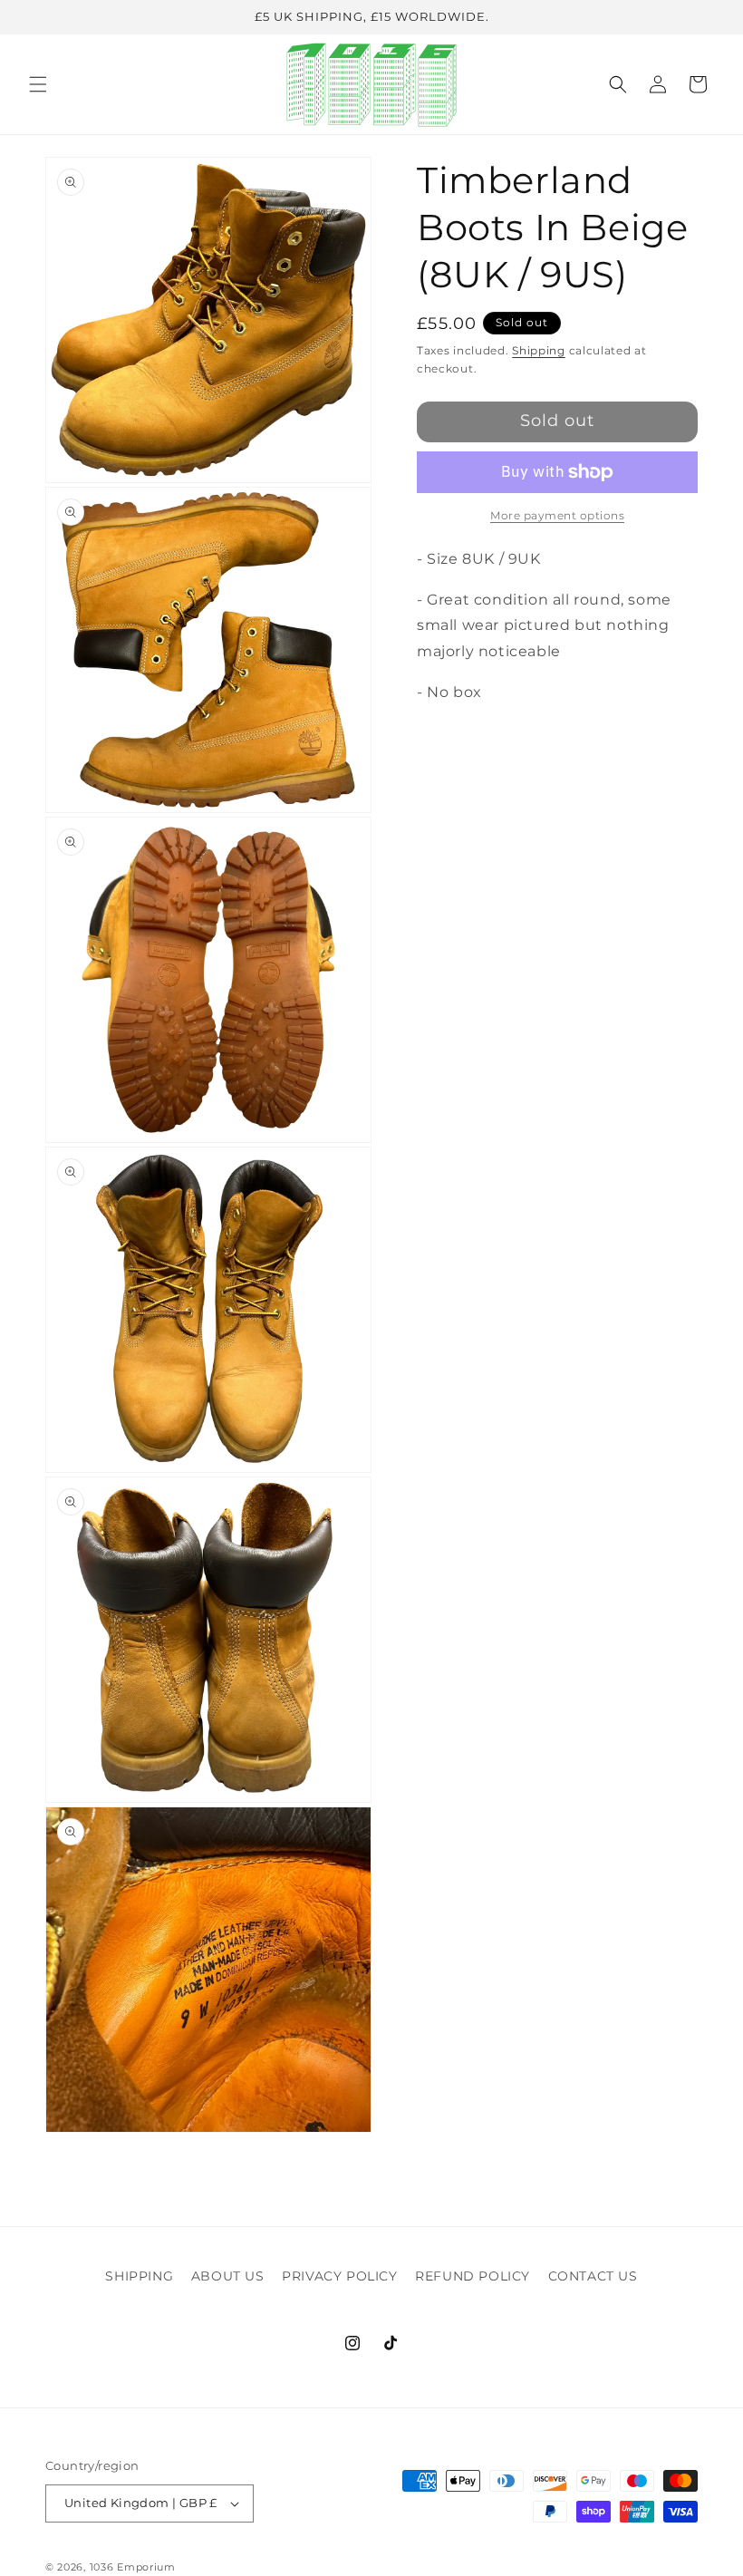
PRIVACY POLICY (339, 2276)
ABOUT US (228, 2276)
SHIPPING (139, 2276)
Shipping (539, 350)
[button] (38, 84)
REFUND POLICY (473, 2276)
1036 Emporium (133, 2567)
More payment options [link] (557, 515)
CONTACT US (593, 2276)
